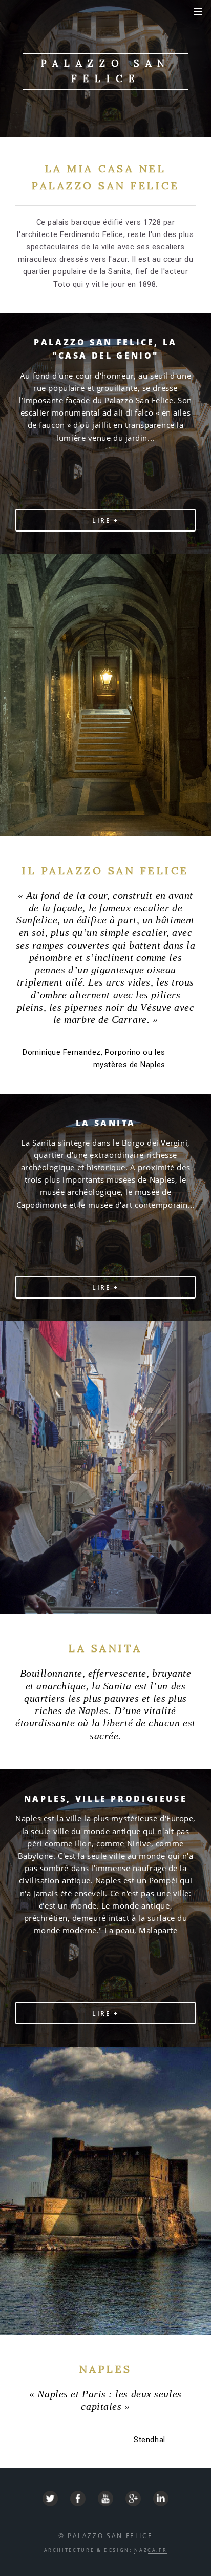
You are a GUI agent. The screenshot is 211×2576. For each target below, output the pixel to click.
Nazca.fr (151, 2550)
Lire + (105, 520)
